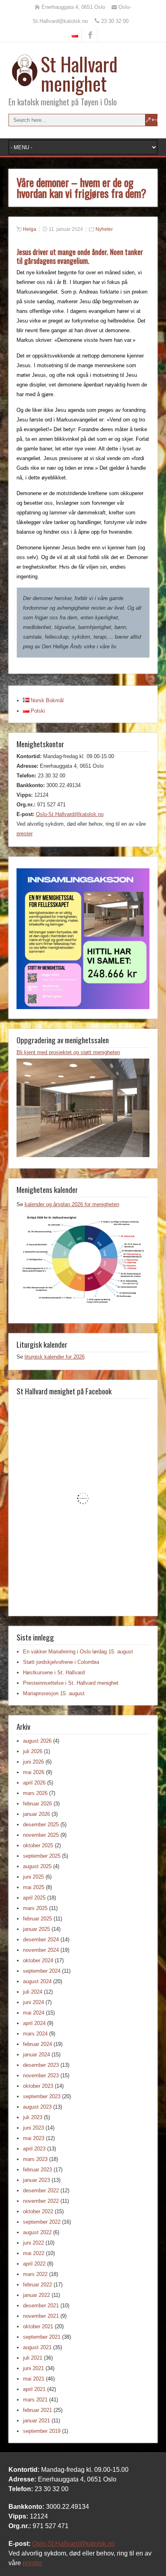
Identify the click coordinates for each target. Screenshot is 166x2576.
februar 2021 (37, 2410)
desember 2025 (41, 1825)
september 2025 (42, 1856)
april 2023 (34, 2149)
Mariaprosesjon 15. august (54, 1693)
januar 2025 (36, 1929)
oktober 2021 (38, 2326)
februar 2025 (37, 1919)
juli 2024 (33, 1992)
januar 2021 (36, 2421)
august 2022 (37, 2232)
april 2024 (34, 2023)
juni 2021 (33, 2368)
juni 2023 (33, 2128)
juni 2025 (33, 1877)
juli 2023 (33, 2117)
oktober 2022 (38, 2211)
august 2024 (37, 1981)
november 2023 (41, 2075)
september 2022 (42, 2222)
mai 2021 (34, 2379)
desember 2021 (41, 2306)
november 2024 (41, 1950)
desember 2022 (41, 2191)
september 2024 (42, 1971)
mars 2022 (35, 2274)
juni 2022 (33, 2243)
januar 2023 (36, 2180)
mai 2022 (34, 2253)
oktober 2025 (38, 1845)
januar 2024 (36, 2055)
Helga (30, 229)
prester (25, 834)
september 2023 (42, 2096)
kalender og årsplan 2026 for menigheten (72, 1204)
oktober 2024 (38, 1960)
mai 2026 (34, 1772)
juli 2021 (33, 2358)
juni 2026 (33, 1762)
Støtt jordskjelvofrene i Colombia (61, 1662)
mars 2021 (35, 2400)
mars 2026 (35, 1793)
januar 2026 (36, 1814)
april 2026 (34, 1783)
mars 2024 (35, 2034)
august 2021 (37, 2347)
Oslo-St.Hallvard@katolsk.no (70, 814)
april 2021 (34, 2389)
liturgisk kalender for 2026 (55, 1357)
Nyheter (104, 229)
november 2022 (41, 2201)
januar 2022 (36, 2295)
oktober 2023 (38, 2086)
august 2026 (37, 1741)
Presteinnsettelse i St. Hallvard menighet (71, 1683)
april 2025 (34, 1898)
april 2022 (34, 2264)
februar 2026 (37, 1804)
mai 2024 (34, 2013)
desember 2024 (41, 1940)
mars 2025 (35, 1908)
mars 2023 (35, 2159)
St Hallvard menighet (79, 73)
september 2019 (42, 2431)
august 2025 (37, 1866)
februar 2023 (37, 2170)
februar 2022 (37, 2285)
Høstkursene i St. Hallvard (54, 1672)
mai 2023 (34, 2138)
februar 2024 (37, 2044)
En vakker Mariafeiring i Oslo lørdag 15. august (78, 1652)
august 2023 (37, 2107)
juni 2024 (33, 2002)
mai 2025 (34, 1887)
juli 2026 (33, 1751)
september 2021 (42, 2337)
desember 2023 (41, 2065)
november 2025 (41, 1835)
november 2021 (41, 2316)
